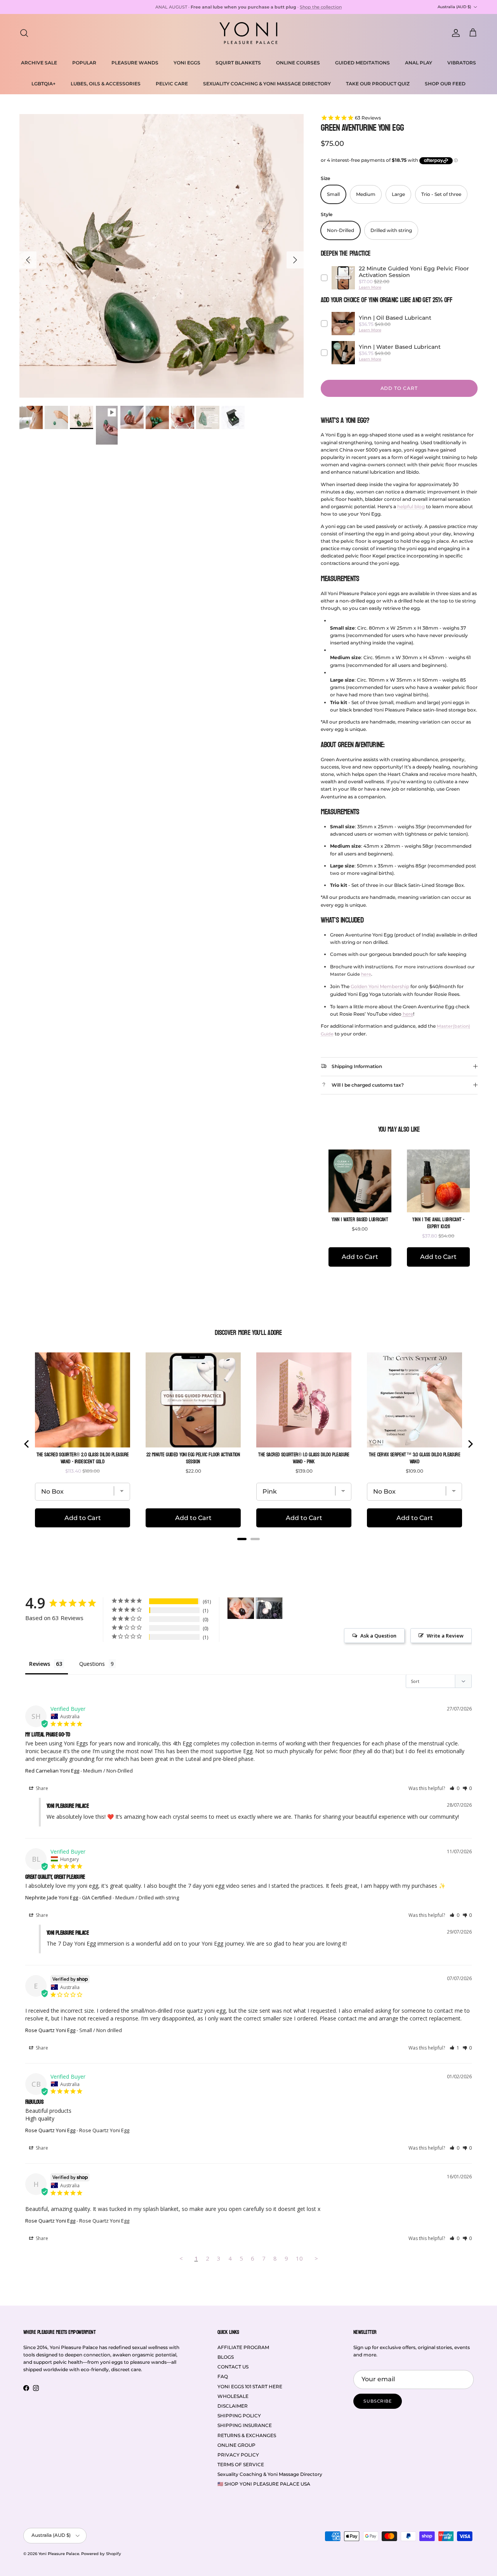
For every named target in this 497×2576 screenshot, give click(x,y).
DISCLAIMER (233, 2406)
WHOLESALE (233, 2396)
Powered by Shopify (101, 2554)
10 (299, 2258)
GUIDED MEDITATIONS (362, 63)
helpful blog (411, 506)
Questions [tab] (92, 1664)
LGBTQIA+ (43, 84)
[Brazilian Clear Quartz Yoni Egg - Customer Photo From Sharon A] (269, 1608)
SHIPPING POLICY (239, 2416)
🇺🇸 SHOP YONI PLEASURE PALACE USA (264, 2484)
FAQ (223, 2376)
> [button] (316, 2258)
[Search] (24, 33)
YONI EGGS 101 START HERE (250, 2386)
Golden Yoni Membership (380, 986)
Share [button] (41, 1788)
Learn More (370, 287)
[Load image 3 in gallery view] (162, 256)
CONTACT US (233, 2367)
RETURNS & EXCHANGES (247, 2435)
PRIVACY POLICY (238, 2455)
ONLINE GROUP (236, 2445)
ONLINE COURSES (298, 63)
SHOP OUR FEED (445, 84)
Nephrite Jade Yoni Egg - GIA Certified (68, 1897)
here (366, 974)
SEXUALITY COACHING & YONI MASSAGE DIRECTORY (267, 84)
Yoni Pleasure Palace (59, 2554)
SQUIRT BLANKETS (238, 63)
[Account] (454, 33)
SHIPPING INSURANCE (245, 2425)
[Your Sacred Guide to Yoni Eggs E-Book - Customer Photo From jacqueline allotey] (241, 1608)
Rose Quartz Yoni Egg (50, 2030)
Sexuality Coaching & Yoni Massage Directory (270, 2474)
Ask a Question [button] (378, 1636)
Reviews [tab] (40, 1664)
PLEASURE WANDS (135, 63)
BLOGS (226, 2357)
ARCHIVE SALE (39, 63)
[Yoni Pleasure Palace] (248, 33)
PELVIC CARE (172, 84)
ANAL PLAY (419, 63)
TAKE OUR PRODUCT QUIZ (378, 84)
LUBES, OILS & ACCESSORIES (106, 84)
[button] (454, 1788)
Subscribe (378, 2401)
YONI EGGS (187, 63)
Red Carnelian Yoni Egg (52, 1771)
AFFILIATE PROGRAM (243, 2347)
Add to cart (399, 388)
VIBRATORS (462, 63)
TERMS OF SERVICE (241, 2464)
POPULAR (84, 63)
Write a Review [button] (445, 1636)
